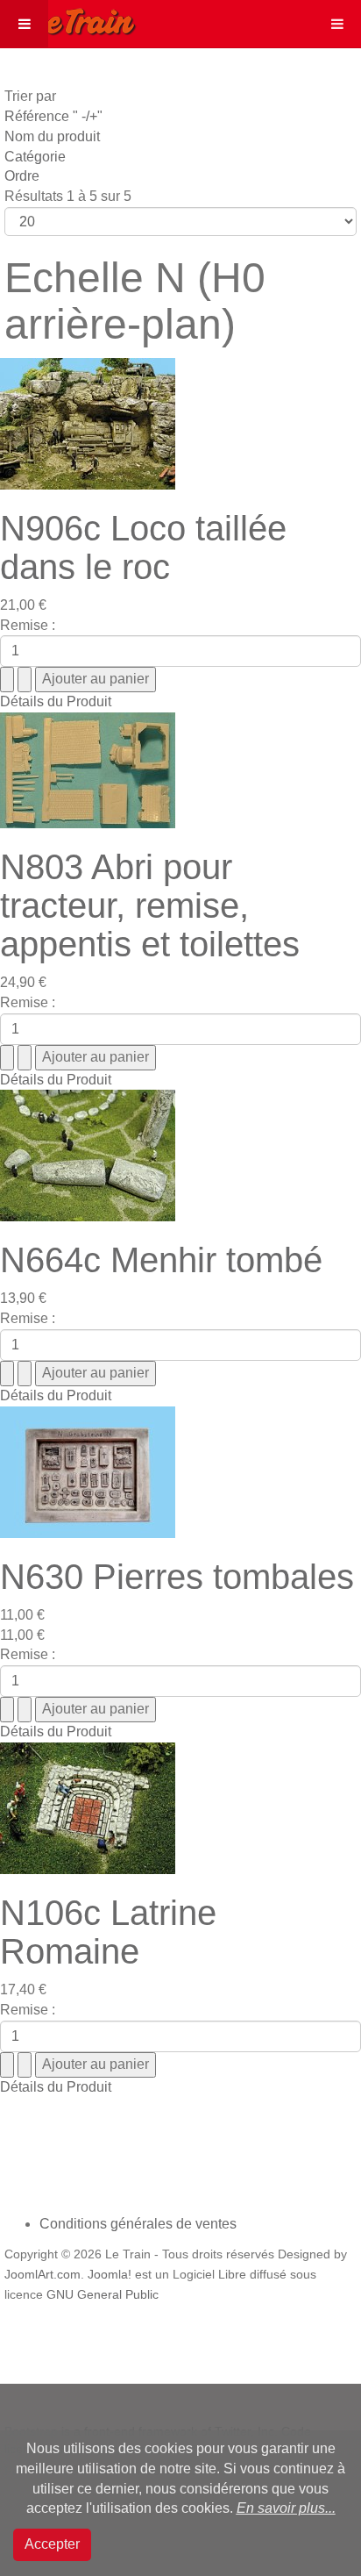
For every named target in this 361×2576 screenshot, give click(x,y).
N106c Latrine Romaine (108, 1932)
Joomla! (110, 2275)
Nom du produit (52, 136)
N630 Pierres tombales (177, 1577)
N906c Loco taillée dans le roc (143, 547)
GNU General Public (103, 2295)
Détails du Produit (56, 701)
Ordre (22, 176)
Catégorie (35, 157)
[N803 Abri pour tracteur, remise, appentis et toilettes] (88, 769)
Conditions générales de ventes (138, 2224)
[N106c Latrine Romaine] (88, 1807)
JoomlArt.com (42, 2275)
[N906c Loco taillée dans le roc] (88, 422)
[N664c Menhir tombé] (88, 1155)
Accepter (52, 2544)
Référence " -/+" (53, 116)
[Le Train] (68, 18)
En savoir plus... (286, 2508)
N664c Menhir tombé (161, 1260)
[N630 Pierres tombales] (88, 1471)
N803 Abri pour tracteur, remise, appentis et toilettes (150, 905)
